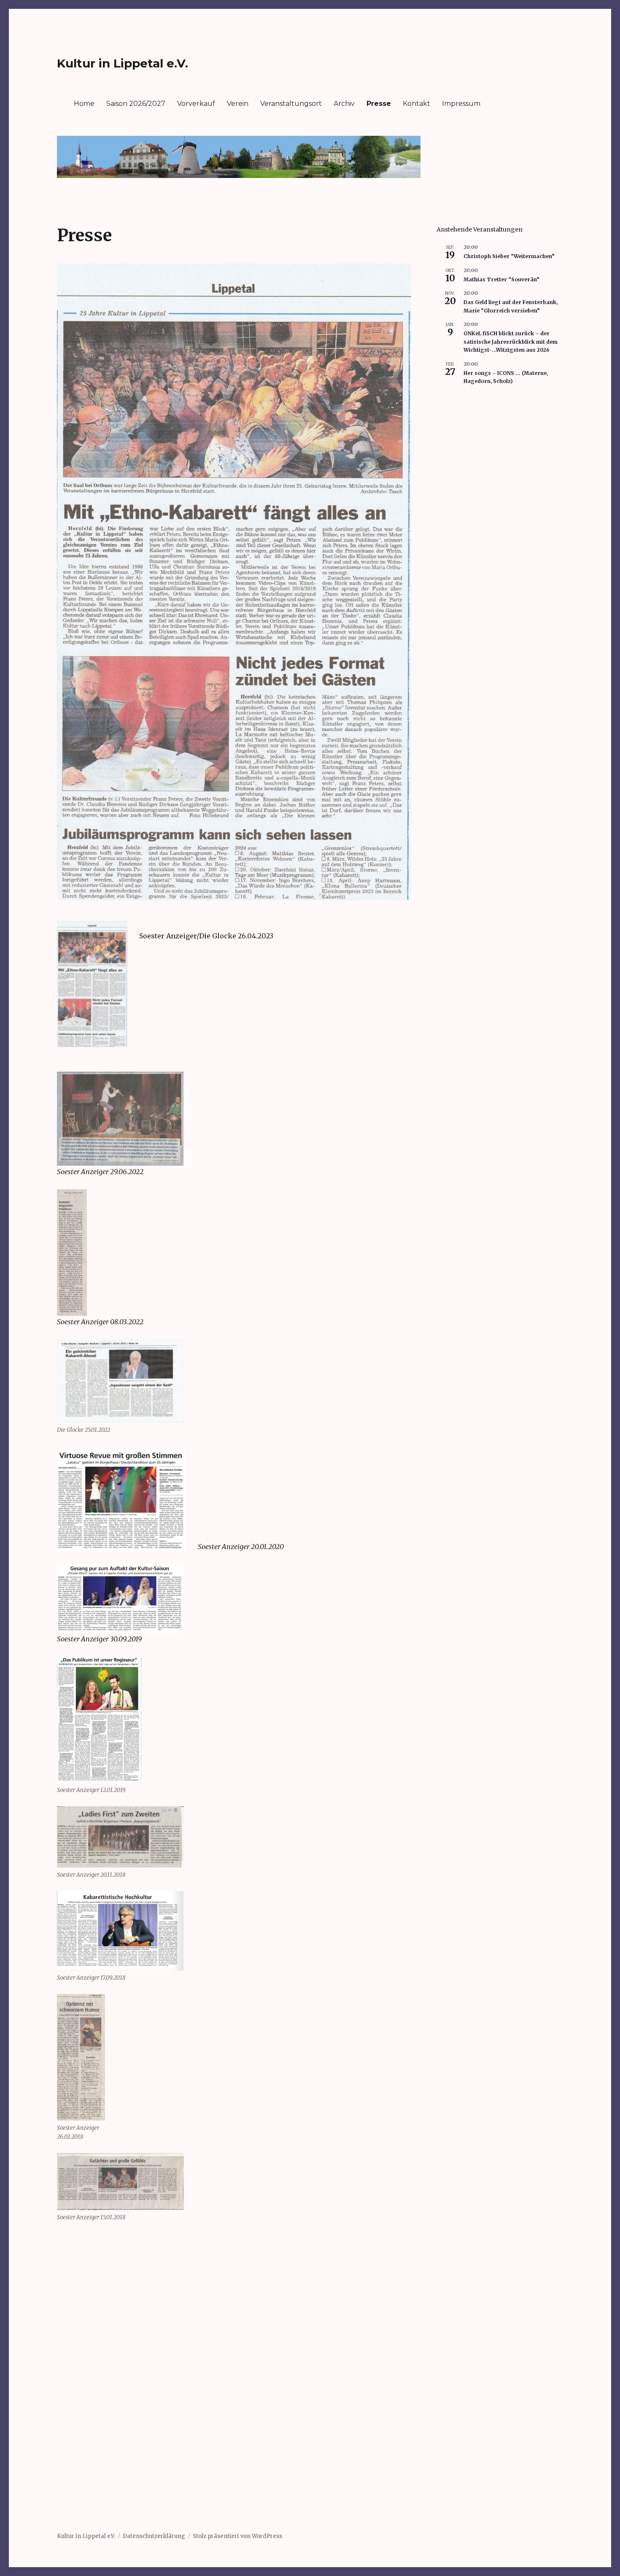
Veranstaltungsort (291, 104)
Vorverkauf (196, 104)
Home (84, 104)
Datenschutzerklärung (154, 2536)
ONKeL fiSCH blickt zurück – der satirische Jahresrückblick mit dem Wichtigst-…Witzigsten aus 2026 (511, 342)
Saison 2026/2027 (136, 104)
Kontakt (416, 104)
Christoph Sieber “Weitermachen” (509, 256)
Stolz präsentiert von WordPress (237, 2536)
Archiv (344, 104)
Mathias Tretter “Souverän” (501, 279)
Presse (379, 104)
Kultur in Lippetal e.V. (123, 63)
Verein (238, 104)
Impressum (461, 104)
